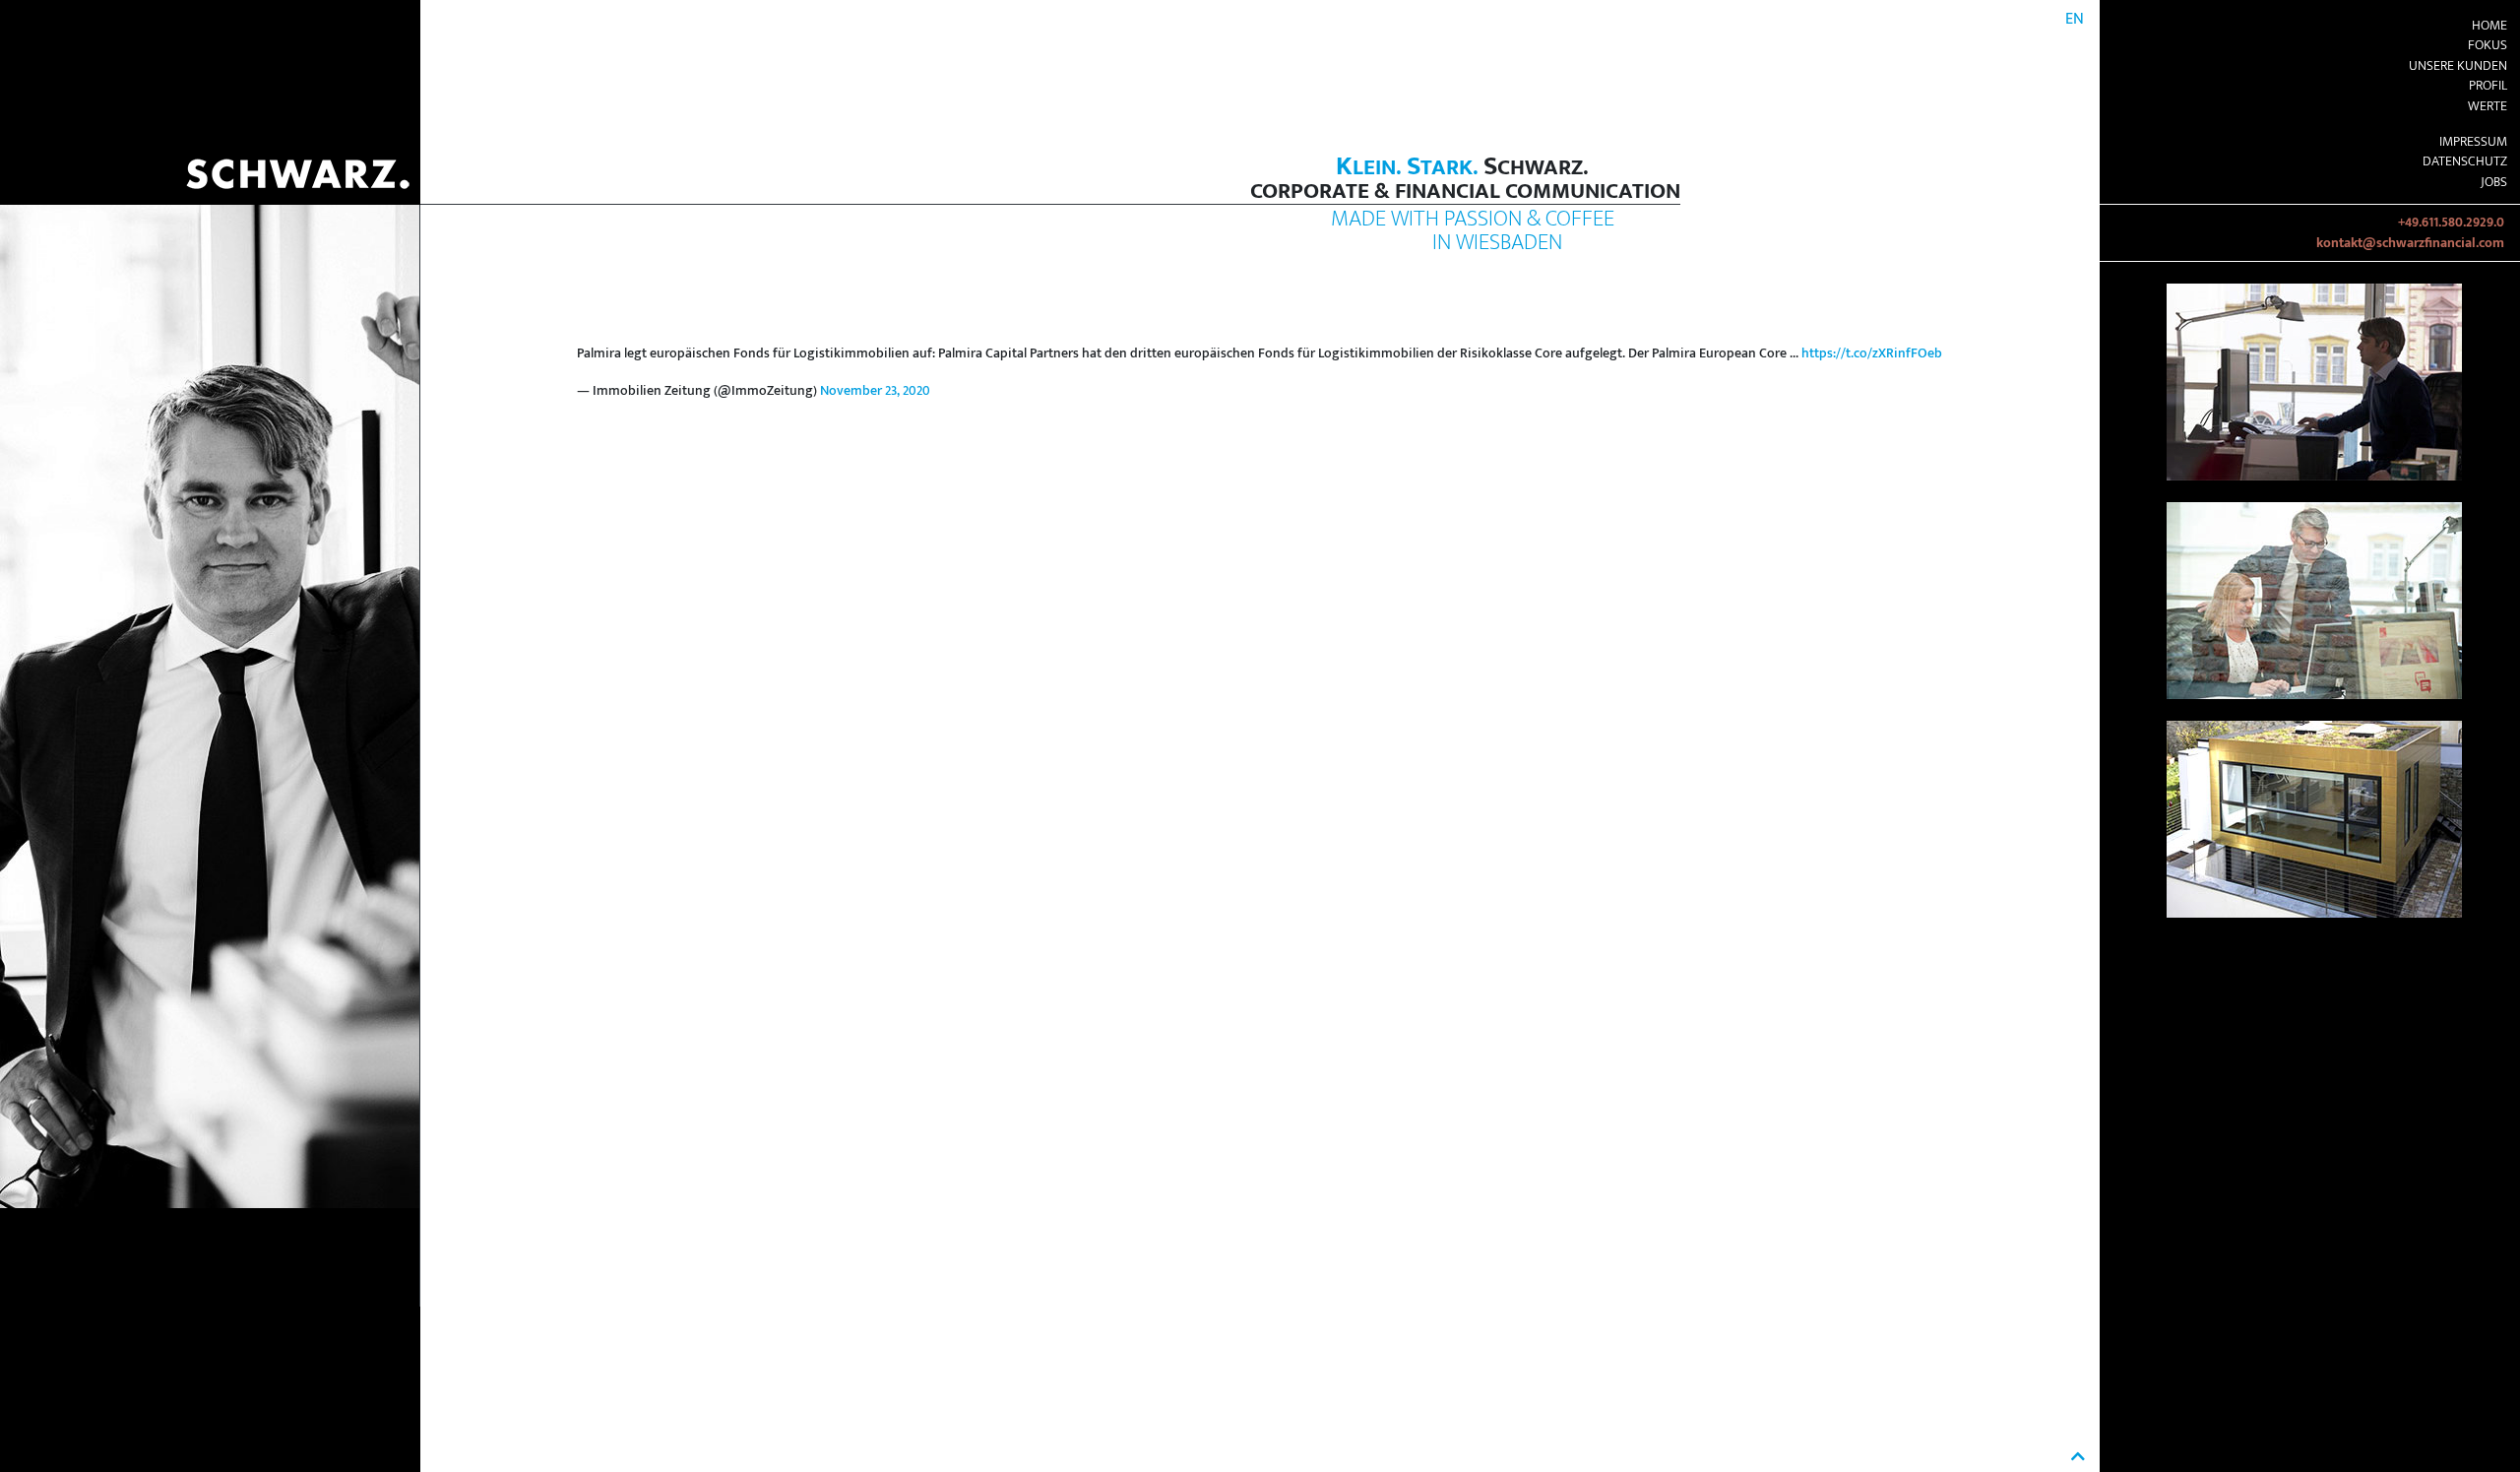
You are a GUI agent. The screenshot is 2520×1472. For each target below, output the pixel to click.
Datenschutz (2465, 161)
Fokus (2488, 45)
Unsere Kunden (2458, 66)
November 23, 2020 (875, 391)
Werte (2488, 106)
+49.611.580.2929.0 (2451, 223)
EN (2075, 19)
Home (2489, 26)
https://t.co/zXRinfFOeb (1872, 353)
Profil (2488, 86)
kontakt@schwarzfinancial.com (2410, 243)
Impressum (2473, 142)
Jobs (2494, 182)
